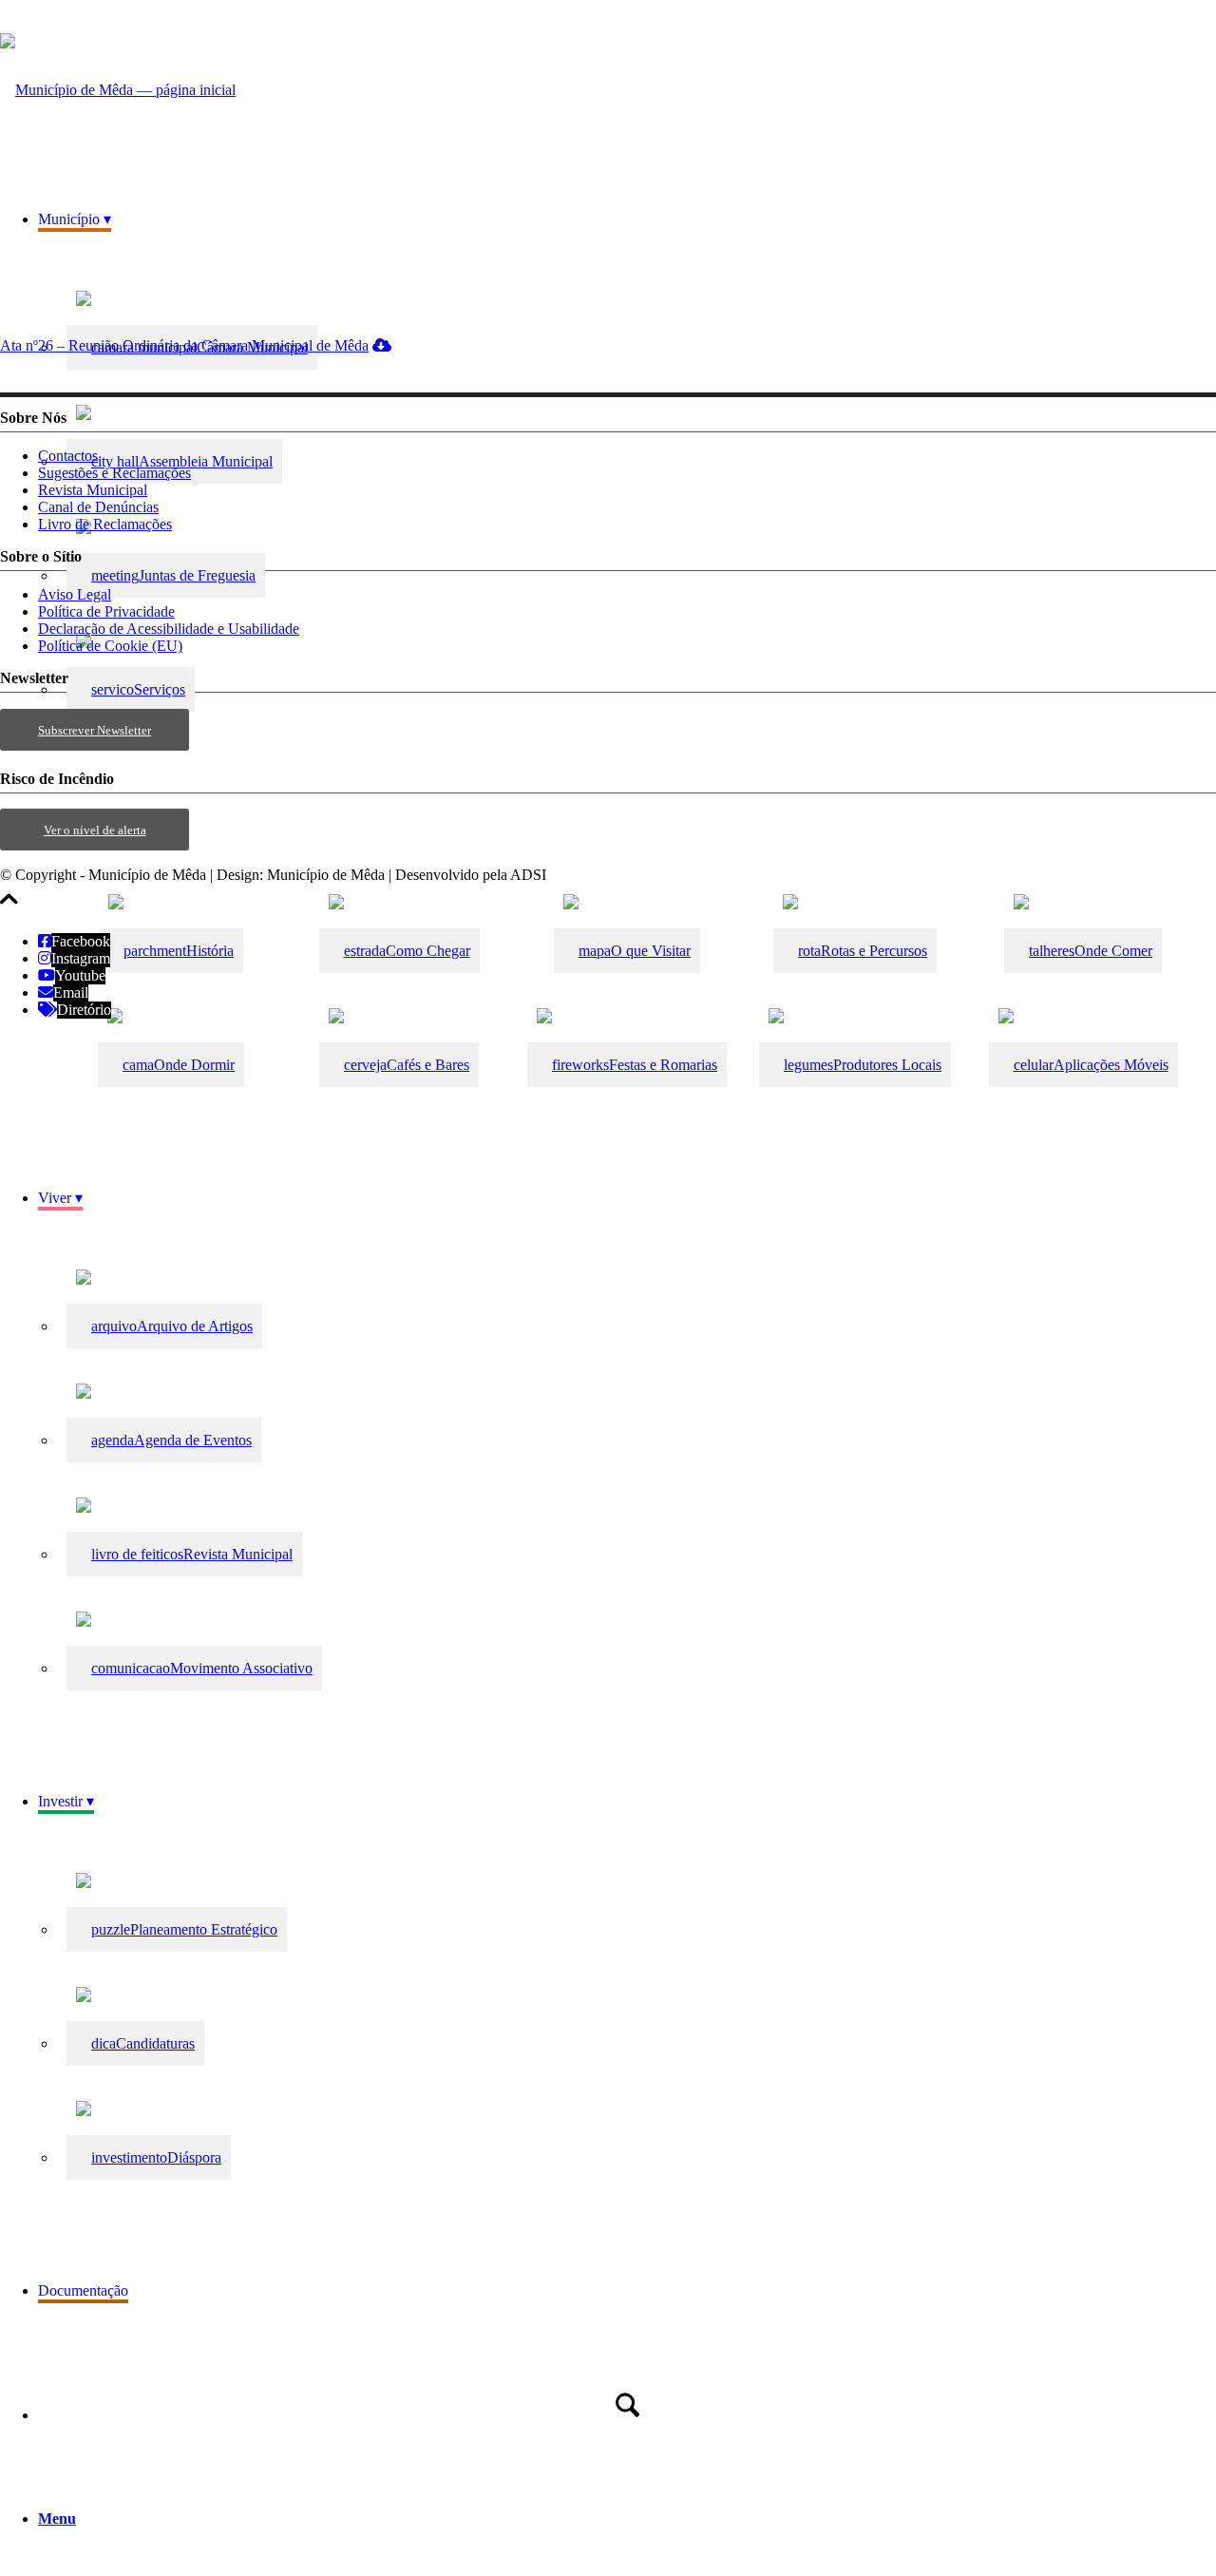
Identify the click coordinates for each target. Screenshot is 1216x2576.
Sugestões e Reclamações (114, 473)
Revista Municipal (93, 490)
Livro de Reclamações (105, 524)
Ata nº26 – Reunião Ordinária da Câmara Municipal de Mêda (184, 345)
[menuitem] (627, 954)
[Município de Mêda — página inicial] (118, 90)
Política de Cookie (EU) (110, 646)
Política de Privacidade (106, 611)
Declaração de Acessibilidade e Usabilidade (169, 629)
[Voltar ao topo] (9, 909)
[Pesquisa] (627, 2405)
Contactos (68, 456)
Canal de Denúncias (98, 507)
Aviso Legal (75, 594)
